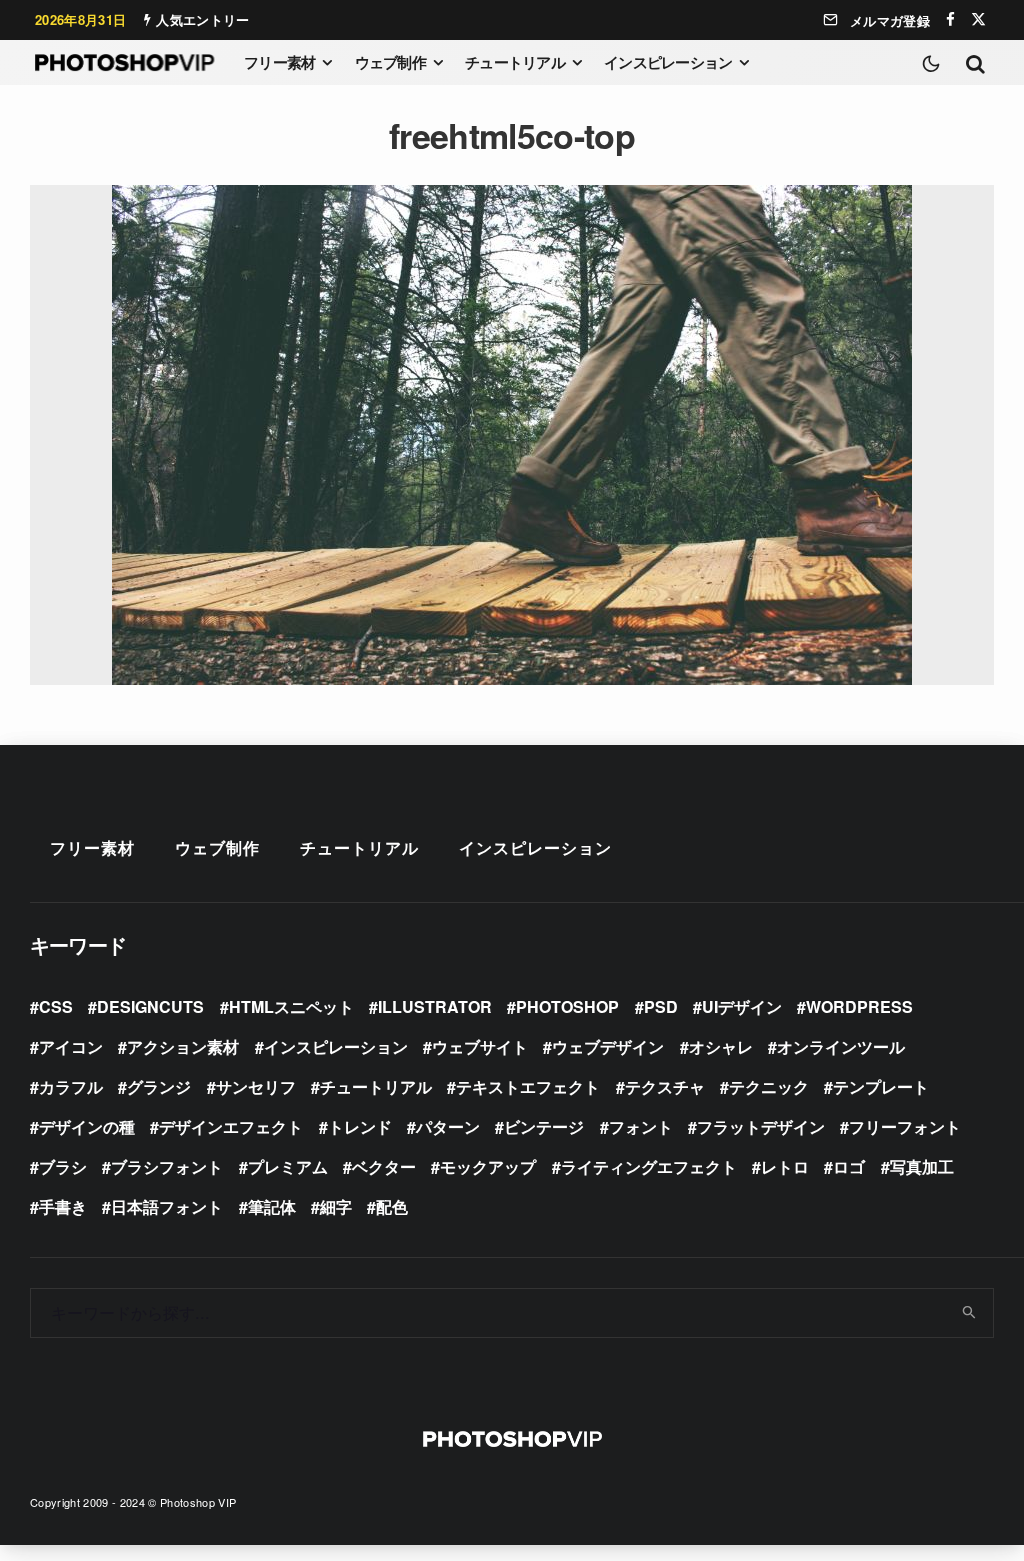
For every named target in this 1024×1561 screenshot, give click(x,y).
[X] (978, 19)
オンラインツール (841, 1046)
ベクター (384, 1166)
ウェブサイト (480, 1046)
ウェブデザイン (608, 1046)
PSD (661, 1006)
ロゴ (849, 1166)
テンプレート (881, 1086)
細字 (336, 1206)
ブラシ (63, 1166)
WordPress (859, 1006)
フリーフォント (905, 1126)
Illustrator (435, 1006)
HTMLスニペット (291, 1006)
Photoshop (567, 1006)
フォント (641, 1126)
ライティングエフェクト (649, 1166)
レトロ (785, 1166)
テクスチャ (665, 1086)
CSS (56, 1006)
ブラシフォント (167, 1166)
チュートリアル (515, 62)
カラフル (71, 1086)
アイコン (71, 1046)
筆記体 (272, 1206)
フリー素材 (279, 62)
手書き (63, 1206)
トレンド (360, 1126)
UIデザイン (742, 1006)
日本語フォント (167, 1206)
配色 (392, 1206)
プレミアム (288, 1166)
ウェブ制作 (390, 62)
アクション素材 (183, 1046)
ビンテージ (544, 1126)
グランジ (159, 1086)
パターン (448, 1126)
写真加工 (922, 1166)
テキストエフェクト (528, 1086)
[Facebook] (950, 19)
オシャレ (721, 1046)
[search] (970, 1313)
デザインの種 (87, 1126)
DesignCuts (150, 1006)
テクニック (769, 1086)
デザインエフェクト (231, 1126)
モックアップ (488, 1166)
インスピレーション (668, 62)
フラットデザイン (761, 1126)
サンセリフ (256, 1086)
